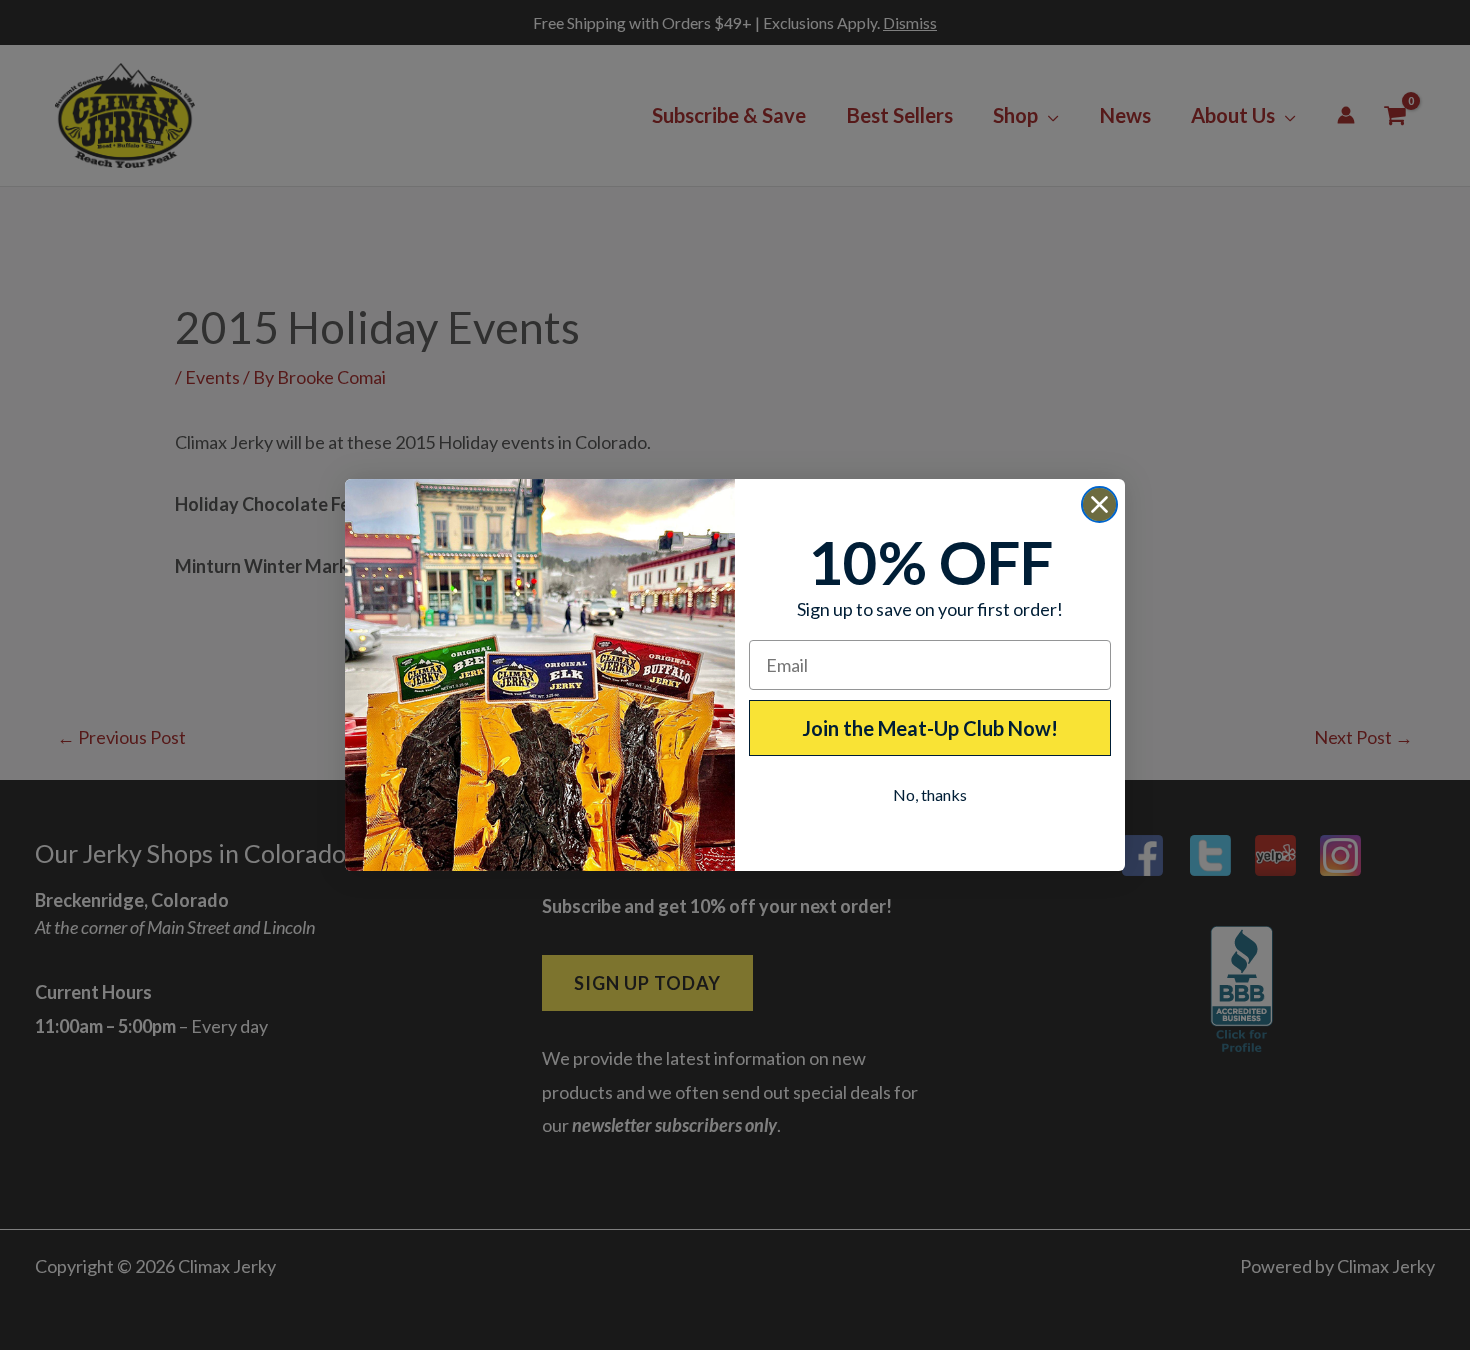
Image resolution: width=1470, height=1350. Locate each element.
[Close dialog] (1099, 504)
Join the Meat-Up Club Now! (930, 728)
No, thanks (930, 794)
